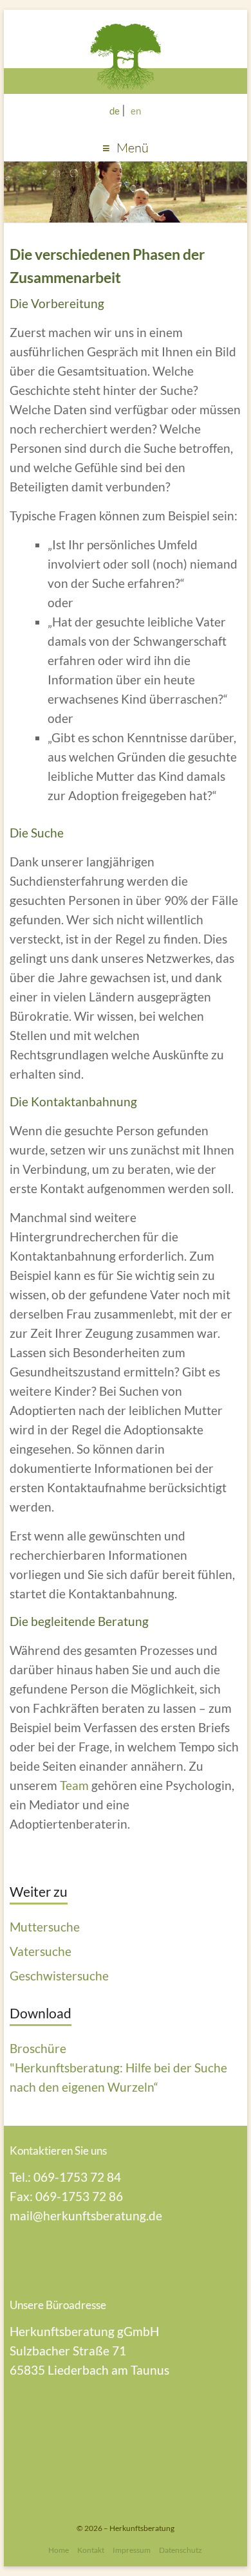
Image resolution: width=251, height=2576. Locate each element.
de (115, 111)
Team (74, 1785)
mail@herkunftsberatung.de (86, 2215)
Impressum (132, 2550)
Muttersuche (45, 1927)
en (136, 111)
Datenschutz (181, 2550)
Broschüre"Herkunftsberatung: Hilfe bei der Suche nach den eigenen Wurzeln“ (118, 2068)
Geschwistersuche (59, 1976)
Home (59, 2550)
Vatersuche (41, 1951)
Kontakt (91, 2550)
